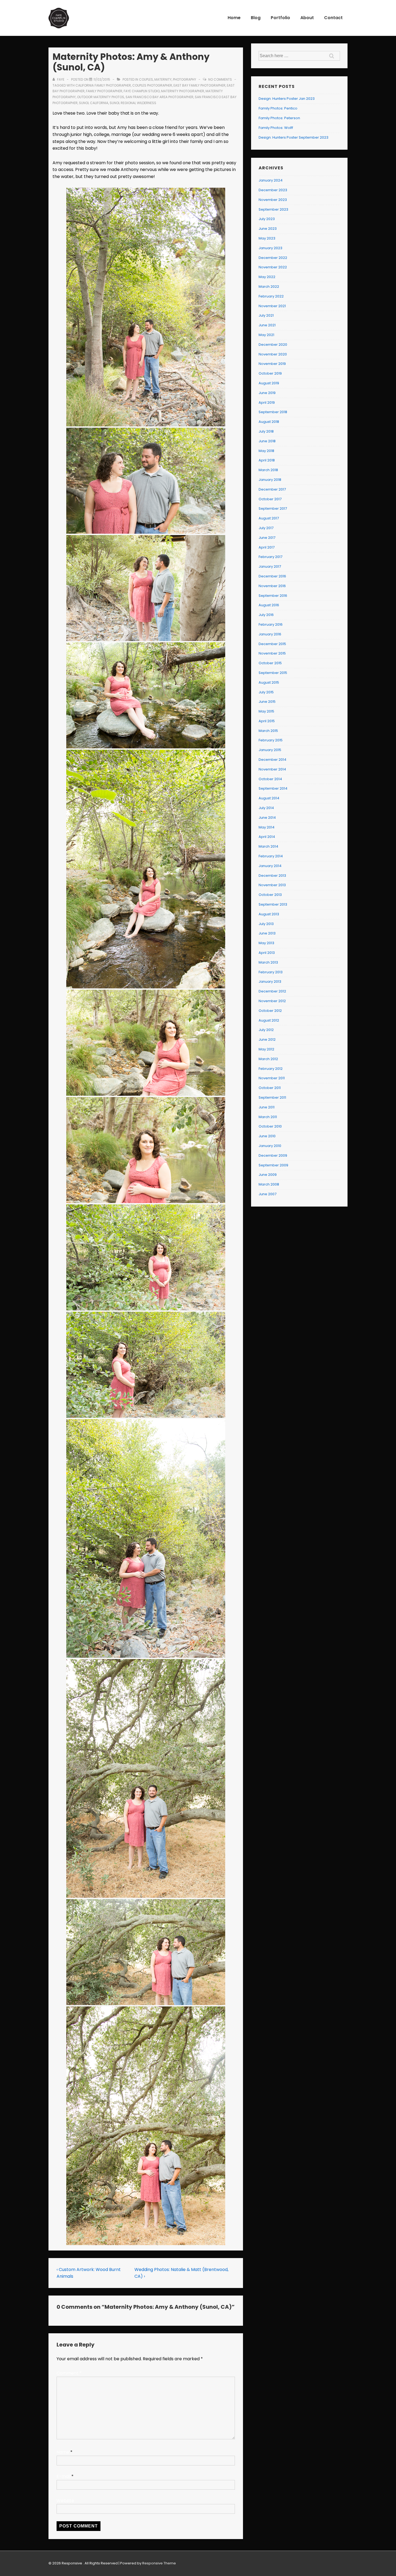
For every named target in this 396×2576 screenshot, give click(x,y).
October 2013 (270, 895)
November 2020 (273, 354)
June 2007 (268, 1194)
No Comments (220, 79)
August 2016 (269, 605)
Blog (256, 18)
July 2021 (266, 315)
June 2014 (267, 818)
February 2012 (271, 1069)
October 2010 (270, 1126)
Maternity (163, 79)
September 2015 (273, 673)
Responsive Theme (159, 2563)
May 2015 (266, 711)
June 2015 (267, 702)
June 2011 (267, 1107)
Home (234, 18)
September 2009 (273, 1165)
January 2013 (270, 982)
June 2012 (267, 1039)
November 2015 (272, 653)
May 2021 (266, 335)
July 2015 (266, 692)
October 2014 (270, 779)
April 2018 (267, 460)
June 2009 (268, 1175)
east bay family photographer (199, 85)
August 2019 (269, 383)
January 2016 (270, 634)
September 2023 (273, 209)
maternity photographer (183, 91)
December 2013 (272, 876)
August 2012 (269, 1020)
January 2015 (270, 750)
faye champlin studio (142, 91)
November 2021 (272, 306)
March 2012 (268, 1059)
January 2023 (270, 248)
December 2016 (272, 576)
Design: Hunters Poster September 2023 (293, 137)
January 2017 (270, 566)
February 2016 (271, 624)
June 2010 (267, 1136)
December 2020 (273, 345)
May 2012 (266, 1049)
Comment (69, 2373)
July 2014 (266, 808)
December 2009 (273, 1155)
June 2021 (267, 325)
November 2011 (272, 1078)
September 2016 (273, 596)
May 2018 (266, 451)
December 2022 (273, 258)
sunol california (94, 103)
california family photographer (103, 85)
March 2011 (268, 1117)
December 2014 (272, 760)
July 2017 (266, 528)
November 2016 (272, 586)
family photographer (104, 91)
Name (63, 2452)
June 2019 (267, 393)
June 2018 (267, 441)
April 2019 (267, 403)
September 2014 (273, 788)
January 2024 (271, 180)
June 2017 (267, 538)
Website (65, 2501)
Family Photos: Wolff (276, 128)
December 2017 (272, 489)
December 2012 (272, 991)
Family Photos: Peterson (279, 118)
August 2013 (269, 914)
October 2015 (270, 663)
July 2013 (266, 924)
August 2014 (269, 798)
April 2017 (267, 547)
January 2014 (270, 866)
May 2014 (267, 827)
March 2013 (268, 962)
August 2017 (269, 518)
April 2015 (267, 721)
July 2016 (266, 615)
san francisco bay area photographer (159, 97)
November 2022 (273, 267)
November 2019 (272, 364)
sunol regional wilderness (133, 103)
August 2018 (269, 422)
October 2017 (270, 499)
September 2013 (273, 904)
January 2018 (270, 480)
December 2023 (273, 190)
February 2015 (271, 740)
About (307, 18)
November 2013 (272, 885)
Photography (185, 79)
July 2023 (267, 219)
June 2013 (267, 933)
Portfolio (280, 18)
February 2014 (271, 856)
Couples (146, 79)
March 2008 (269, 1184)
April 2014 (267, 837)
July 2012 (266, 1030)
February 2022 (271, 296)
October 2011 (270, 1088)
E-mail (63, 2476)
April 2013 (267, 953)
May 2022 (267, 277)
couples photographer (152, 85)
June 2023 (268, 229)
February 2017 (270, 557)
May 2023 (267, 238)
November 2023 (273, 200)
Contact (333, 18)
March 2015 (268, 731)
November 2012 (272, 1001)
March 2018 (268, 470)
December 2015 (272, 644)
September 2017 (273, 508)
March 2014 (268, 846)
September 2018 (273, 412)
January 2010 (270, 1146)
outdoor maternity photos (101, 97)
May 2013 (266, 943)
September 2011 (272, 1097)
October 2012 (270, 1011)
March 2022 (269, 287)
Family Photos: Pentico (278, 108)
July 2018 (266, 431)
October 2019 (270, 373)
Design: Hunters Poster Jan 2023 (287, 99)
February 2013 (271, 972)
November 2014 (272, 769)
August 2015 (269, 682)
